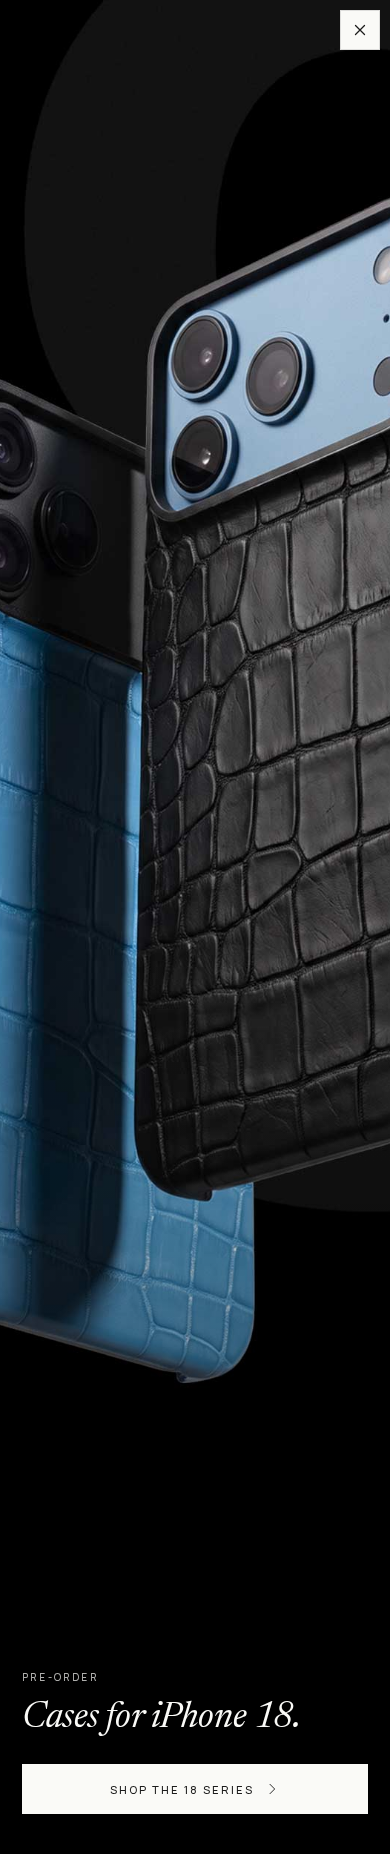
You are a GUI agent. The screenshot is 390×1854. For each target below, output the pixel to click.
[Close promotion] (360, 30)
